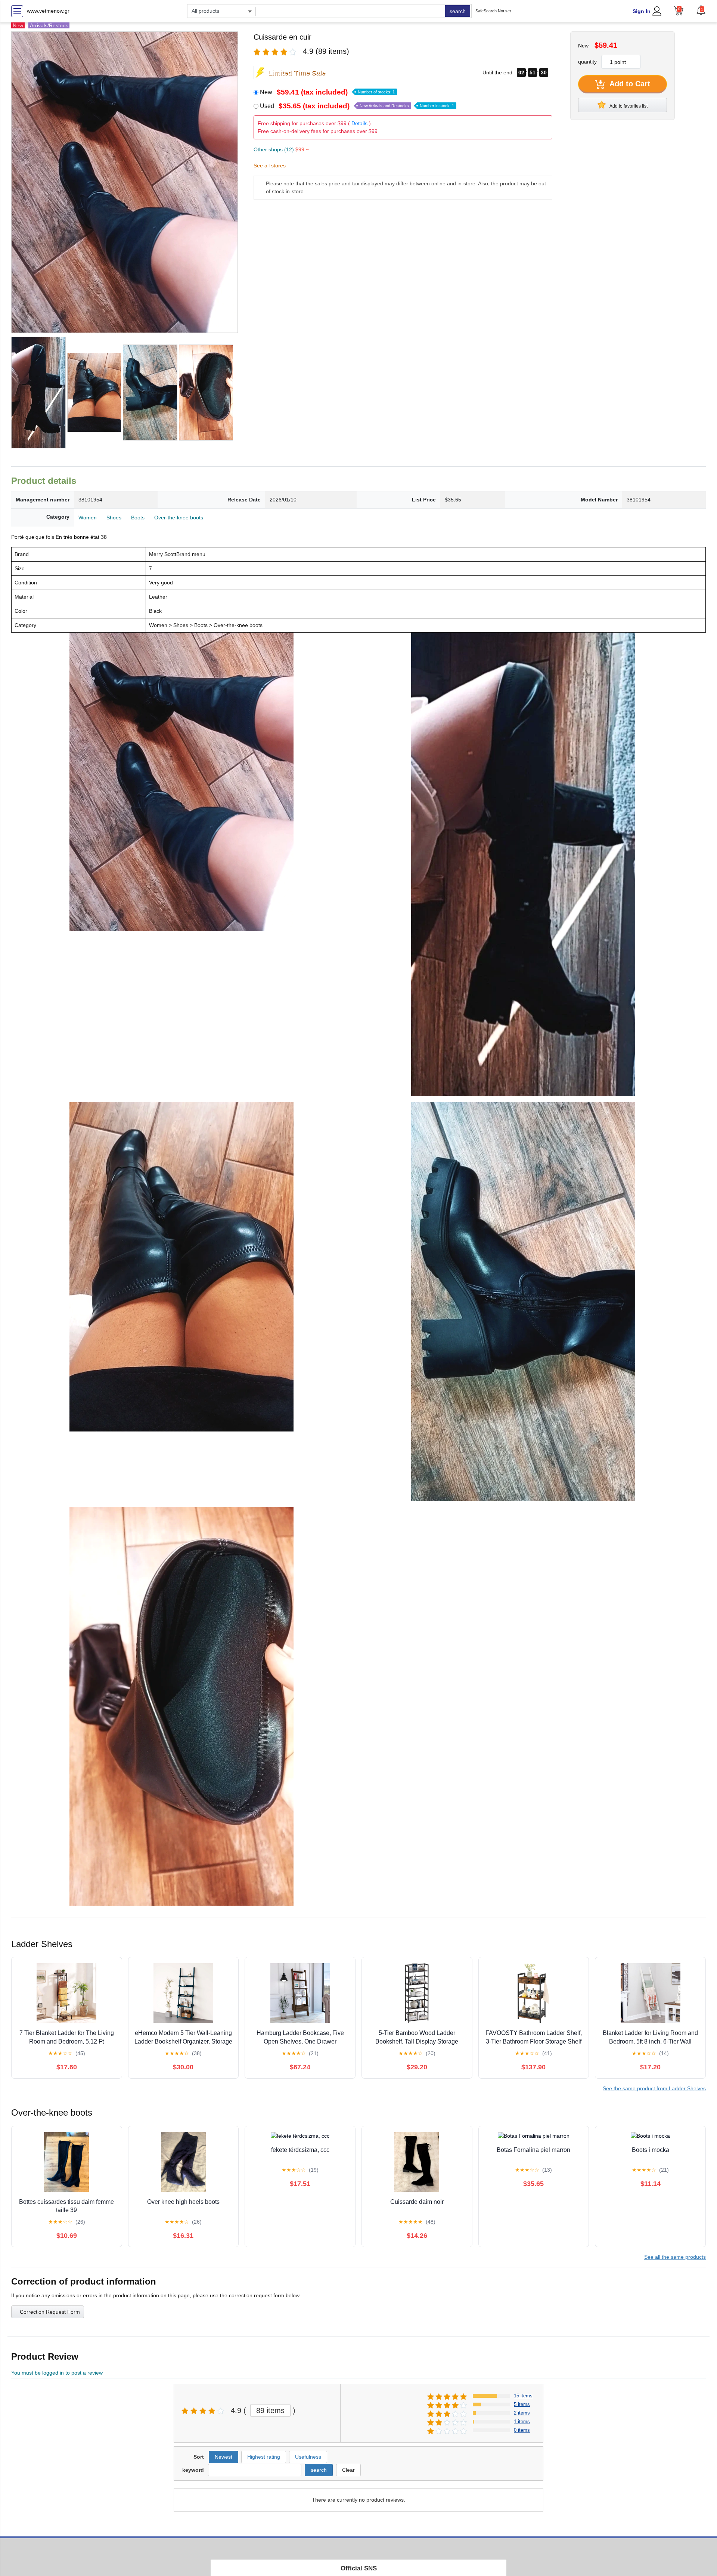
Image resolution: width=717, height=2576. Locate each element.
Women (88, 518)
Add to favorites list (628, 106)
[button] (701, 10)
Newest (224, 2457)
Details (359, 123)
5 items (522, 2404)
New (327, 92)
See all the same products (675, 2257)
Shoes (114, 518)
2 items (522, 2413)
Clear (348, 2470)
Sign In (642, 11)
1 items (522, 2421)
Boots (138, 518)
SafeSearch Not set (493, 11)
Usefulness (308, 2457)
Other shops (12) (281, 149)
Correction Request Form (50, 2312)
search (458, 11)
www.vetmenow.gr (48, 11)
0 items (522, 2430)
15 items (523, 2396)
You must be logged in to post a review (57, 2373)
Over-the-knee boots (179, 518)
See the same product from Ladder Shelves (654, 2088)
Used (357, 106)
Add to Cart (629, 84)
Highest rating (264, 2457)
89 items (270, 2410)
